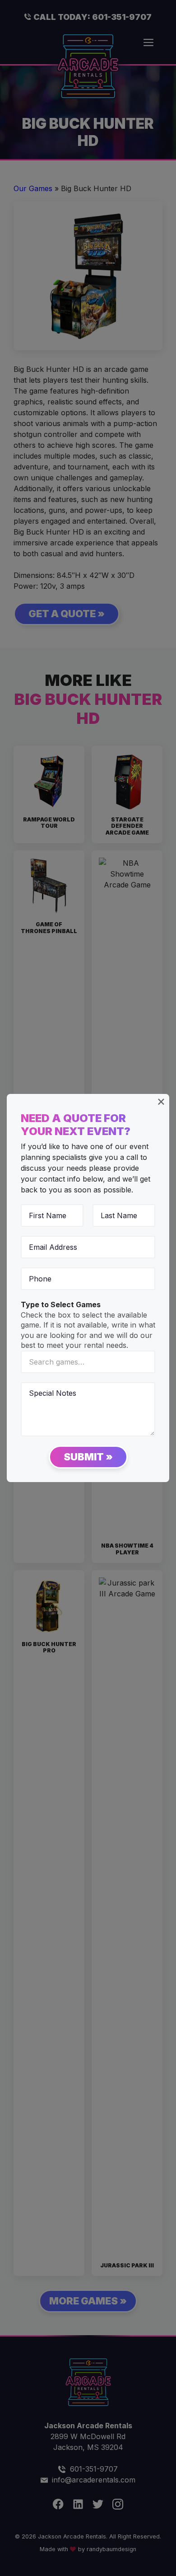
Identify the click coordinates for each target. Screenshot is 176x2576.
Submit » (88, 1457)
